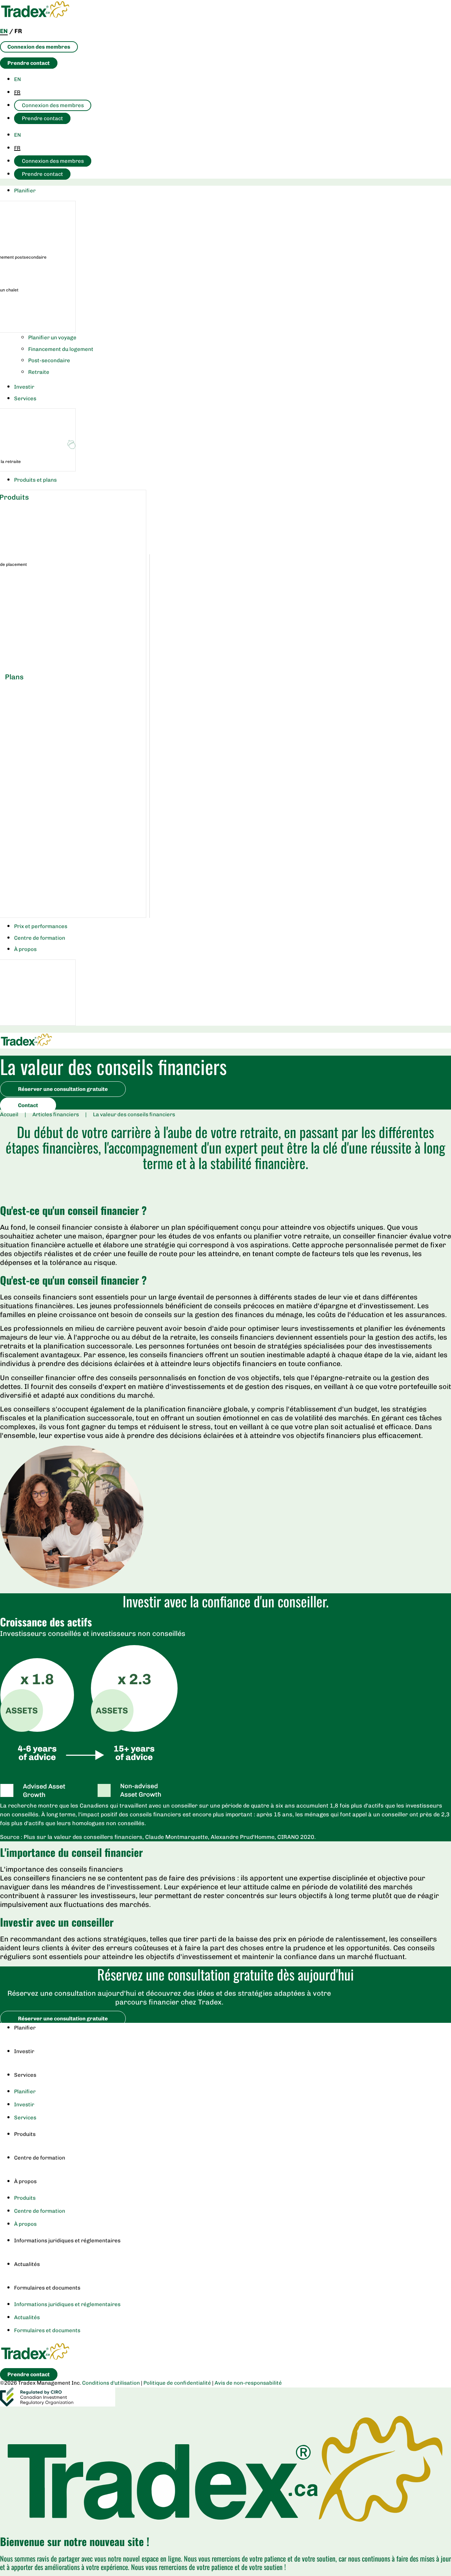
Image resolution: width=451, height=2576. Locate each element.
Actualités (27, 2264)
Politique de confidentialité (177, 2383)
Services (25, 2075)
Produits (25, 2134)
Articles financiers (56, 1114)
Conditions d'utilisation (111, 2383)
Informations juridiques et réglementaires (67, 2241)
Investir (24, 2051)
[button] (233, 191)
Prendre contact (42, 118)
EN (17, 79)
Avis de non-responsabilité (248, 2383)
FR (17, 92)
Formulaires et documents (47, 2288)
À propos (25, 2181)
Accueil (9, 1114)
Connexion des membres (53, 105)
